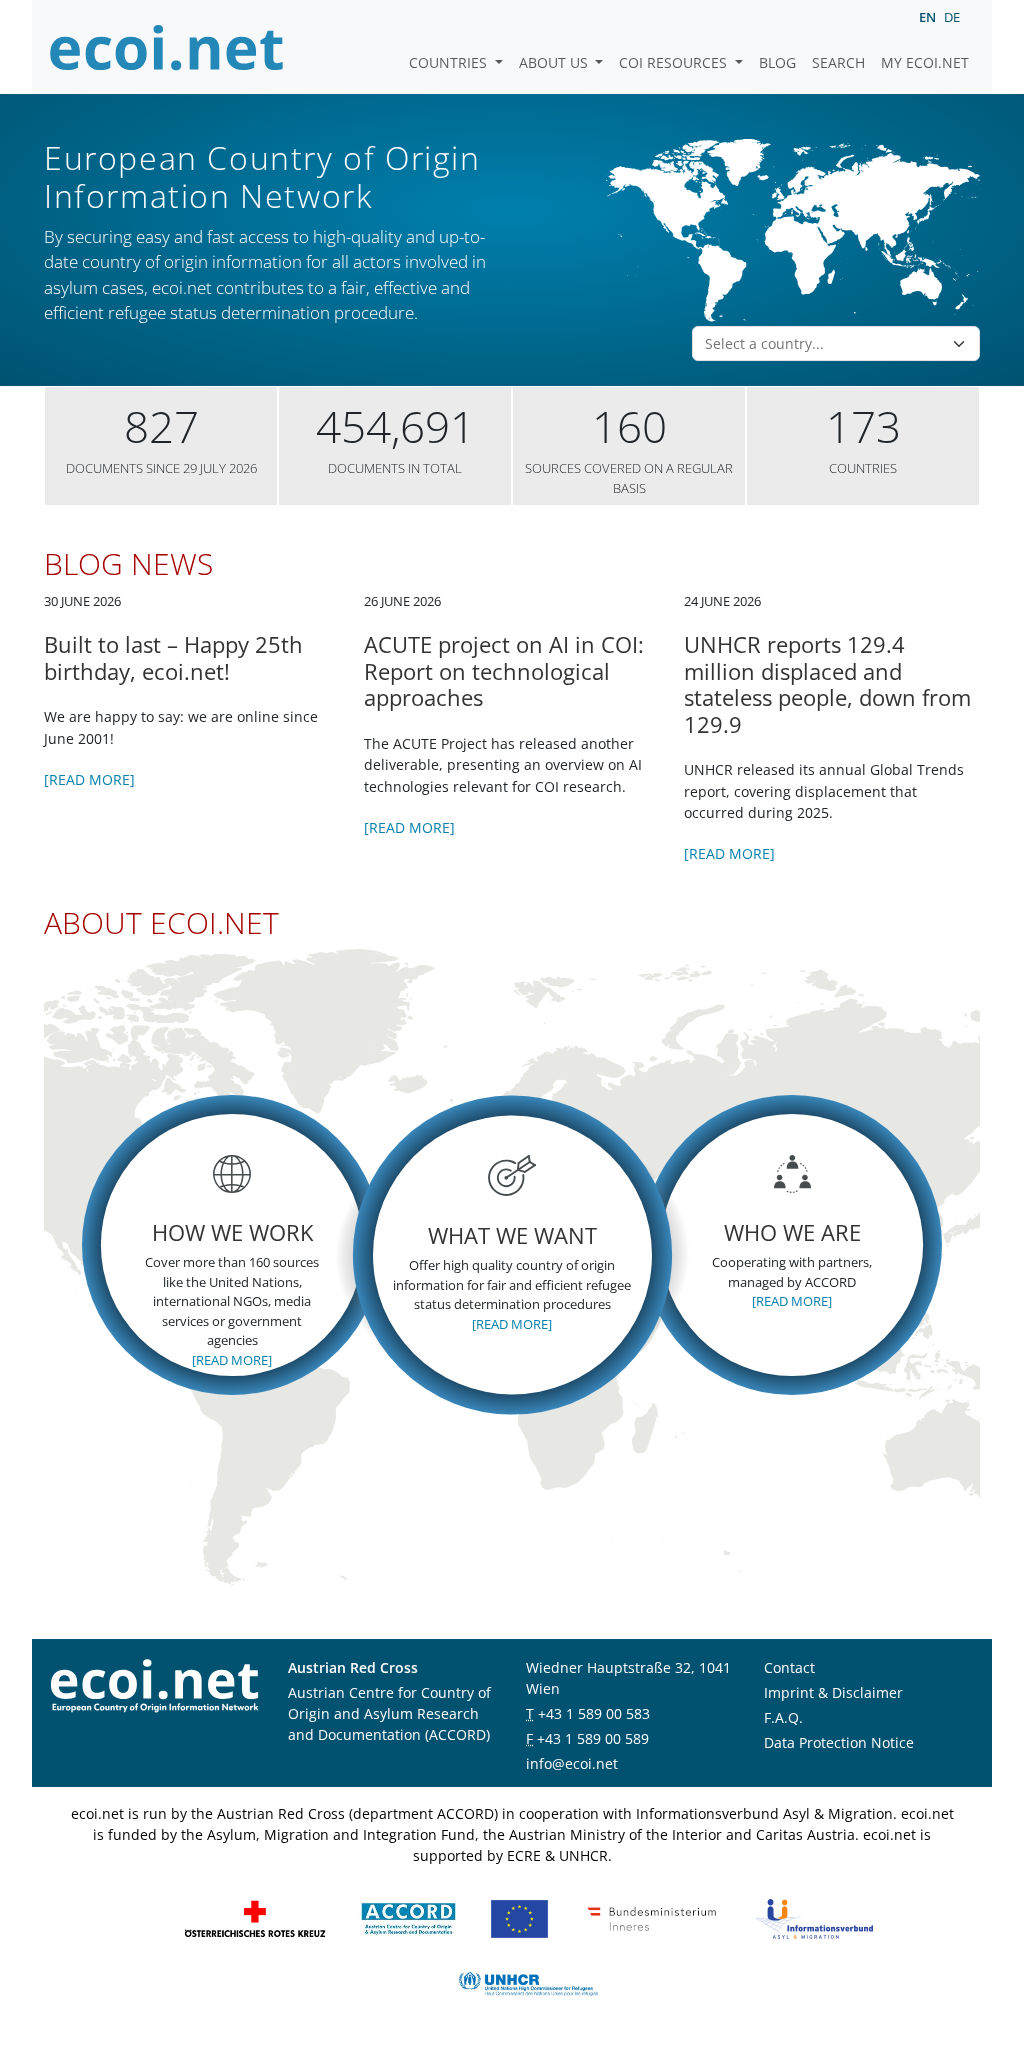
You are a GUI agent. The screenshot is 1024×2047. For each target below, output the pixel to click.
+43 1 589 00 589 (593, 1738)
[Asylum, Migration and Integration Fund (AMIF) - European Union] (519, 1917)
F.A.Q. (783, 1717)
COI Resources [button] (675, 62)
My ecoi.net (925, 62)
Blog (777, 62)
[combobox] (824, 344)
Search (838, 62)
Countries (450, 62)
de (952, 17)
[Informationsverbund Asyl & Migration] (814, 1917)
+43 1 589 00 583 (594, 1713)
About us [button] (555, 62)
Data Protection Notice (839, 1742)
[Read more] (89, 779)
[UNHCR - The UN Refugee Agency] (528, 1982)
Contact (789, 1667)
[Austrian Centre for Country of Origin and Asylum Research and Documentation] (408, 1917)
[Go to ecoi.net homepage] (167, 47)
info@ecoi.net (572, 1763)
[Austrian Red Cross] (255, 1917)
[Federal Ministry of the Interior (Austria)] (652, 1917)
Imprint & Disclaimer (833, 1692)
